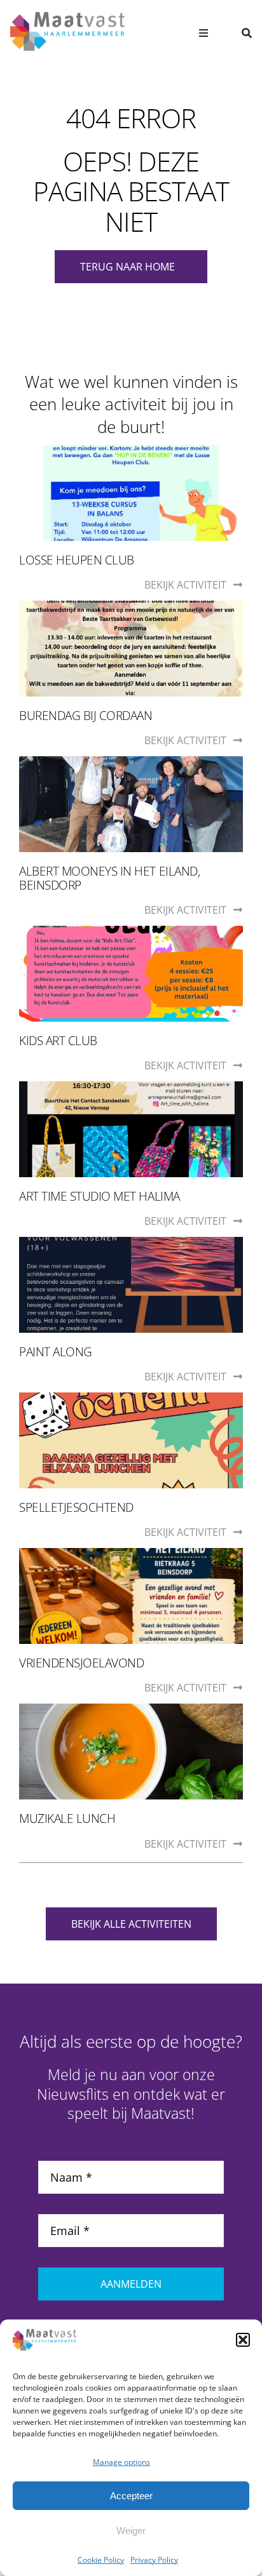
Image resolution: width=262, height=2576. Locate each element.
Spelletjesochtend (76, 1507)
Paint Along (56, 1352)
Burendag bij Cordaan (86, 716)
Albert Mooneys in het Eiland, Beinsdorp (109, 878)
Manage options (121, 2462)
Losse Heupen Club (77, 560)
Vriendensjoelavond (81, 1663)
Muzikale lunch (67, 1819)
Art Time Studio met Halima (100, 1196)
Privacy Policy (154, 2560)
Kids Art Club (58, 1041)
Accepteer (131, 2496)
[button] (243, 2340)
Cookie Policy (101, 2560)
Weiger (131, 2531)
